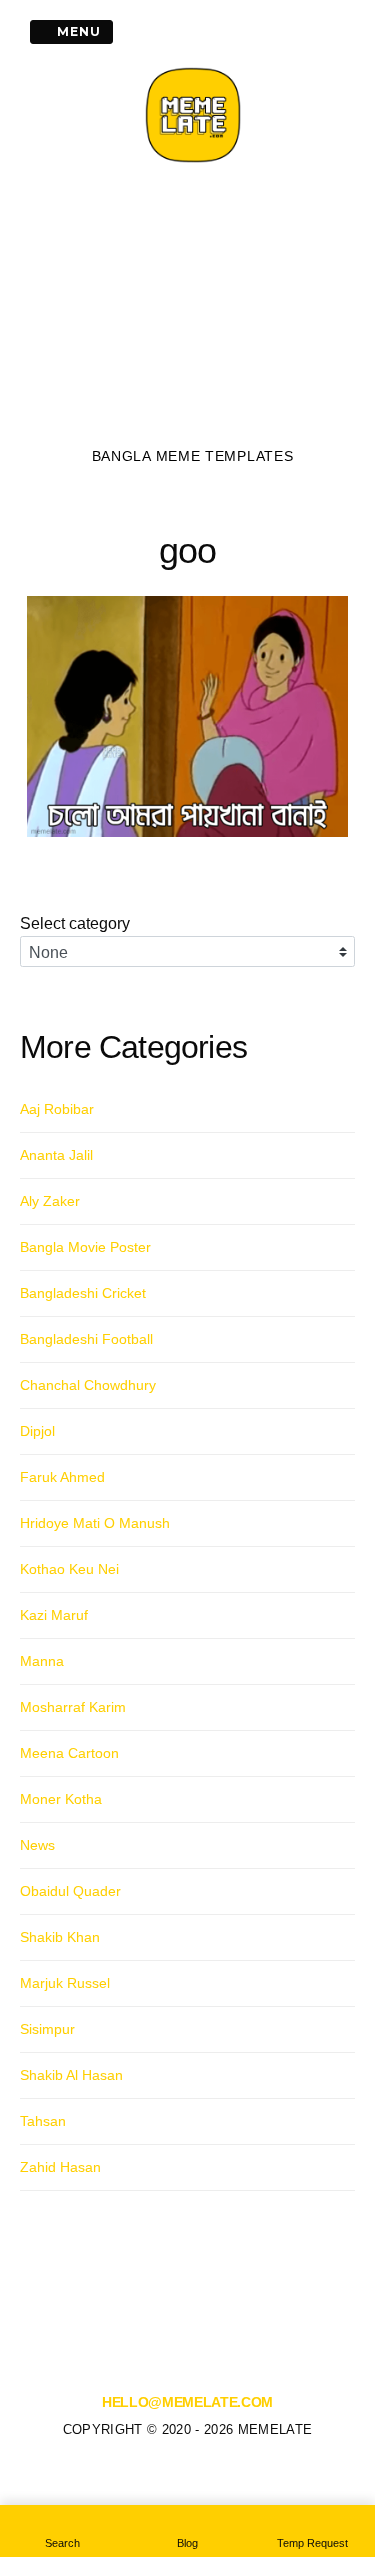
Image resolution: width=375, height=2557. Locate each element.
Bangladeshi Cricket (83, 1293)
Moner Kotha (61, 1799)
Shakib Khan (60, 1937)
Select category (75, 923)
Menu (77, 31)
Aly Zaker (50, 1201)
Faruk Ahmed (62, 1477)
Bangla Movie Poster (85, 1247)
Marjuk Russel (65, 1983)
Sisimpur (47, 2029)
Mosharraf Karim (73, 1707)
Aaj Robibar (57, 1109)
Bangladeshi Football (86, 1339)
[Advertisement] (192, 311)
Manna (42, 1661)
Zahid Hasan (60, 2167)
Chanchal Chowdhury (88, 1385)
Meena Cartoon (69, 1753)
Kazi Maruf (54, 1615)
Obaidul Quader (70, 1891)
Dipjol (37, 1431)
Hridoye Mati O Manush (95, 1523)
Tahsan (43, 2121)
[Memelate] (193, 165)
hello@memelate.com (187, 2402)
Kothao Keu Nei (69, 1569)
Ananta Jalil (56, 1155)
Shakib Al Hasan (71, 2075)
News (37, 1845)
